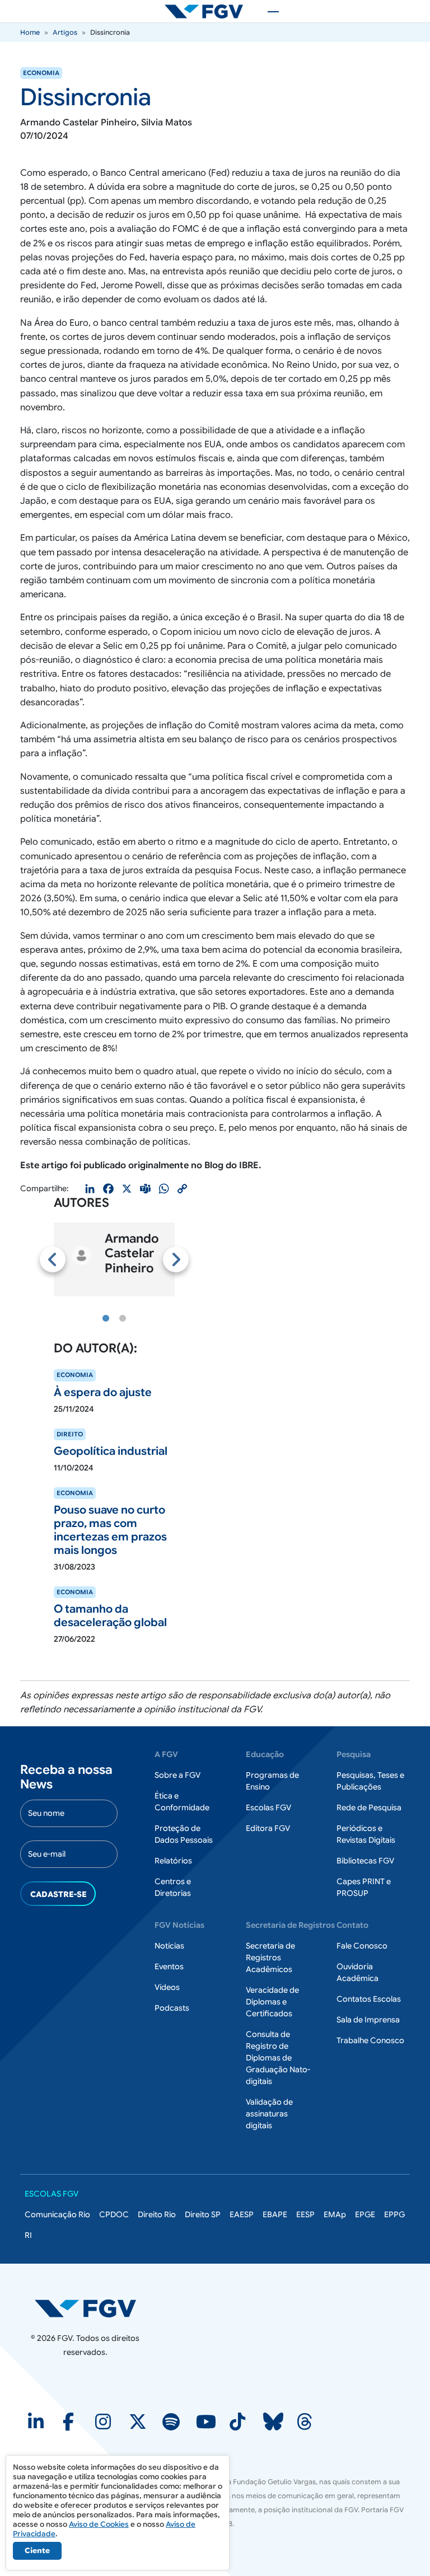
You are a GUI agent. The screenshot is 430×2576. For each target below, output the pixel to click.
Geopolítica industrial (111, 1451)
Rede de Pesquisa (369, 1807)
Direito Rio (157, 2214)
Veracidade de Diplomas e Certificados (272, 2002)
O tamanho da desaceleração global (110, 1616)
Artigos (65, 32)
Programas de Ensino (272, 1781)
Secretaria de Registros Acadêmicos (270, 1957)
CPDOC (114, 2214)
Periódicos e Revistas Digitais (366, 1834)
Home (30, 32)
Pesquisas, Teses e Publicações (370, 1781)
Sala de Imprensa (368, 2020)
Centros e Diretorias (173, 1887)
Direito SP (203, 2214)
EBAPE (275, 2214)
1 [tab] (106, 1319)
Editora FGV (268, 1828)
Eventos (169, 1966)
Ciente (37, 2551)
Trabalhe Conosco (370, 2040)
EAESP (242, 2214)
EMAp (335, 2214)
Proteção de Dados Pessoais (184, 1834)
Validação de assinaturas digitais (269, 2114)
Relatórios (173, 1861)
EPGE (365, 2214)
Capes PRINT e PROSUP (364, 1887)
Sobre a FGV (177, 1775)
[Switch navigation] (268, 11)
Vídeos (167, 1987)
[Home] (208, 11)
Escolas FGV (268, 1807)
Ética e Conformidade (182, 1802)
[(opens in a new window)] (37, 2425)
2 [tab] (123, 1319)
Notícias (169, 1946)
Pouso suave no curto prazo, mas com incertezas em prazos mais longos (110, 1530)
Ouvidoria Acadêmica (357, 1972)
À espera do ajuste (103, 1392)
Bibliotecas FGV (365, 1861)
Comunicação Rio (57, 2214)
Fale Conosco (362, 1946)
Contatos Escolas (369, 1999)
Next (176, 1259)
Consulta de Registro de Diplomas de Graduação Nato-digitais (278, 2058)
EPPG (394, 2214)
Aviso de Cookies (99, 2524)
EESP (305, 2214)
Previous (53, 1259)
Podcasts (172, 2008)
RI (28, 2235)
